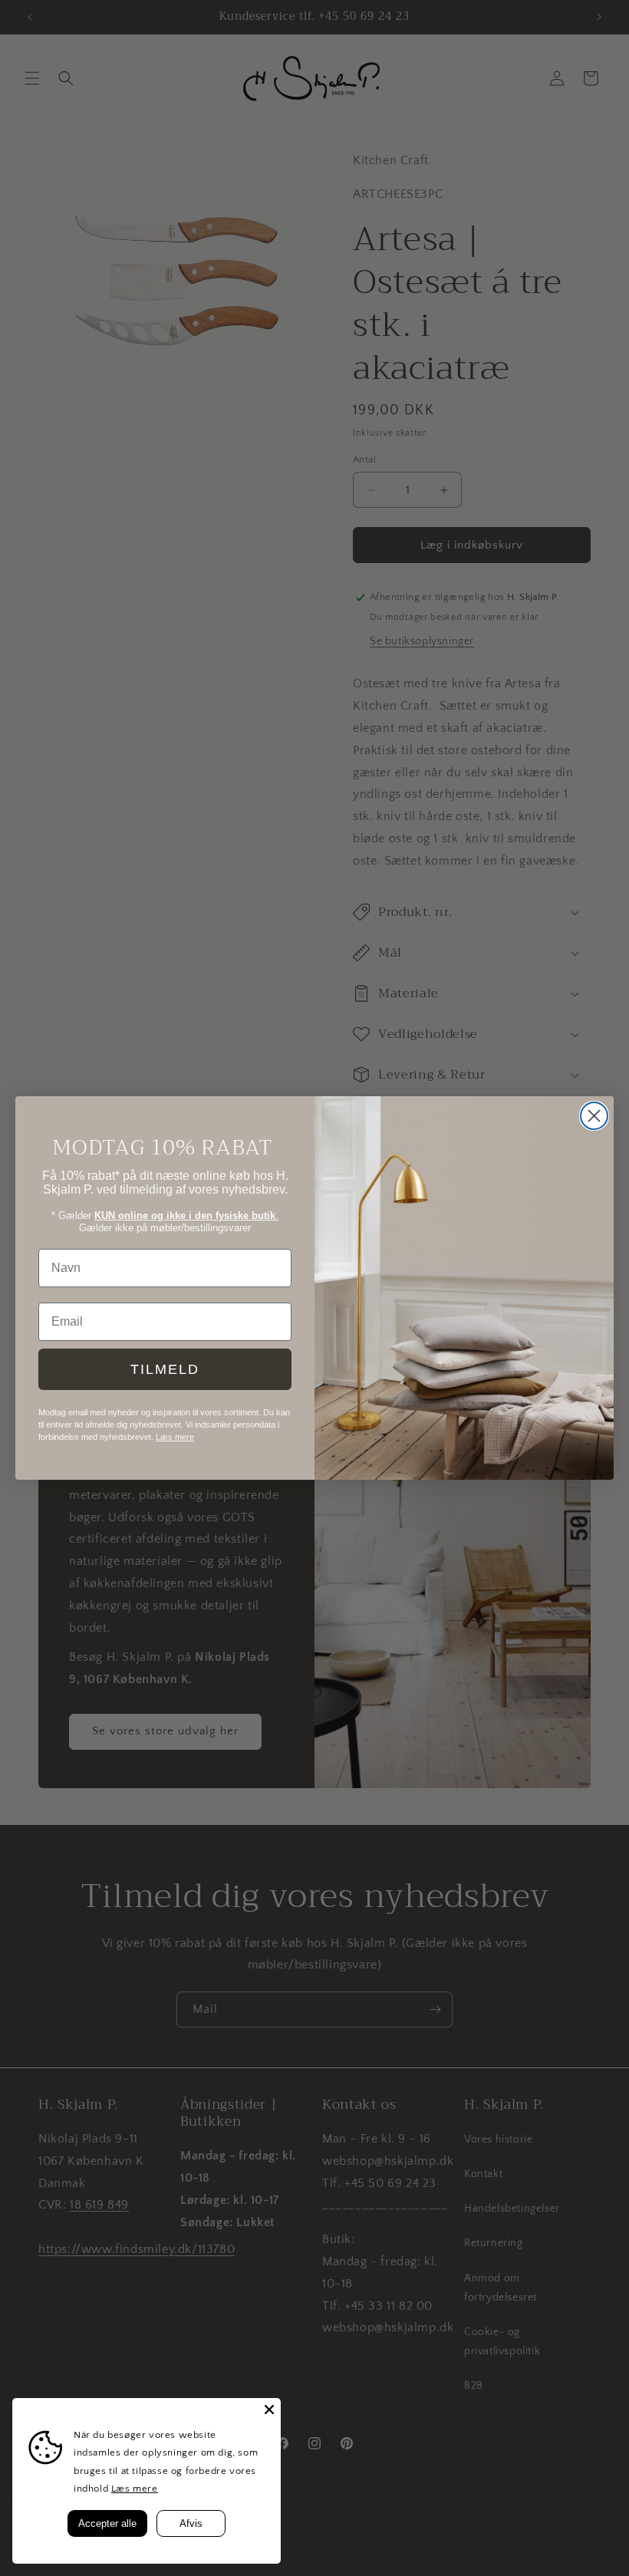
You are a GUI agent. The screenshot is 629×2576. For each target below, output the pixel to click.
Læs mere (135, 2489)
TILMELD (165, 1369)
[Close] (269, 2410)
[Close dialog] (594, 1116)
